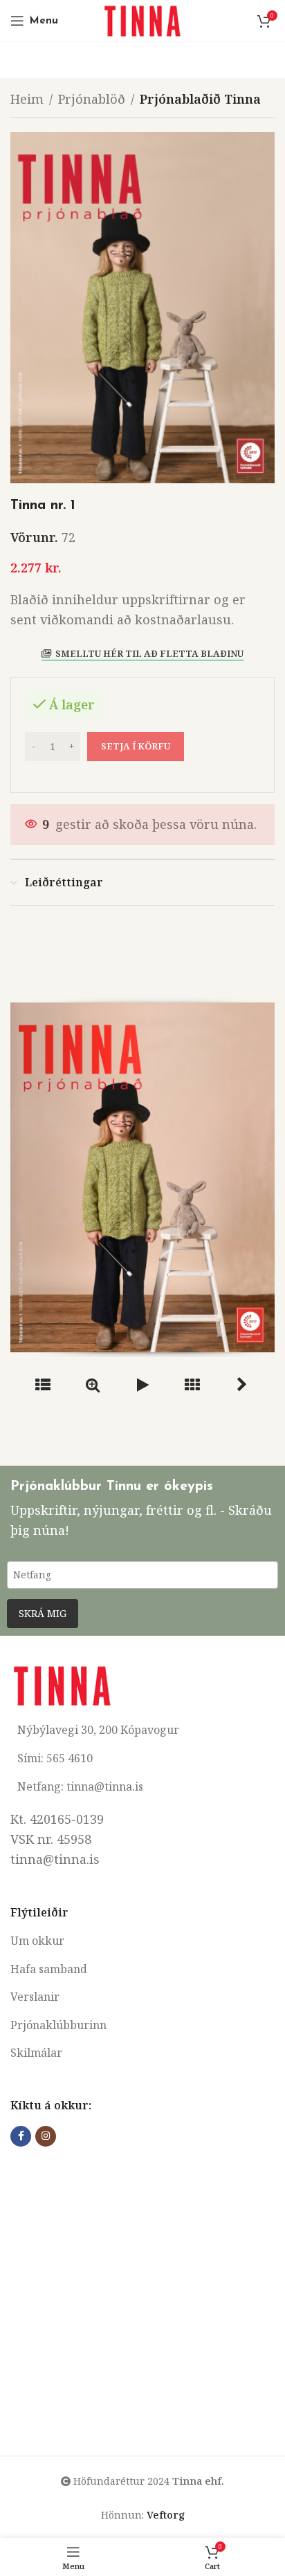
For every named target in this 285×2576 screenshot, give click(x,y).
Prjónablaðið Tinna (200, 99)
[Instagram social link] (46, 2136)
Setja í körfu (136, 746)
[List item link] (142, 1941)
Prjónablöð (92, 99)
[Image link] (62, 1684)
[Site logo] (142, 19)
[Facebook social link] (21, 2136)
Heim (27, 99)
